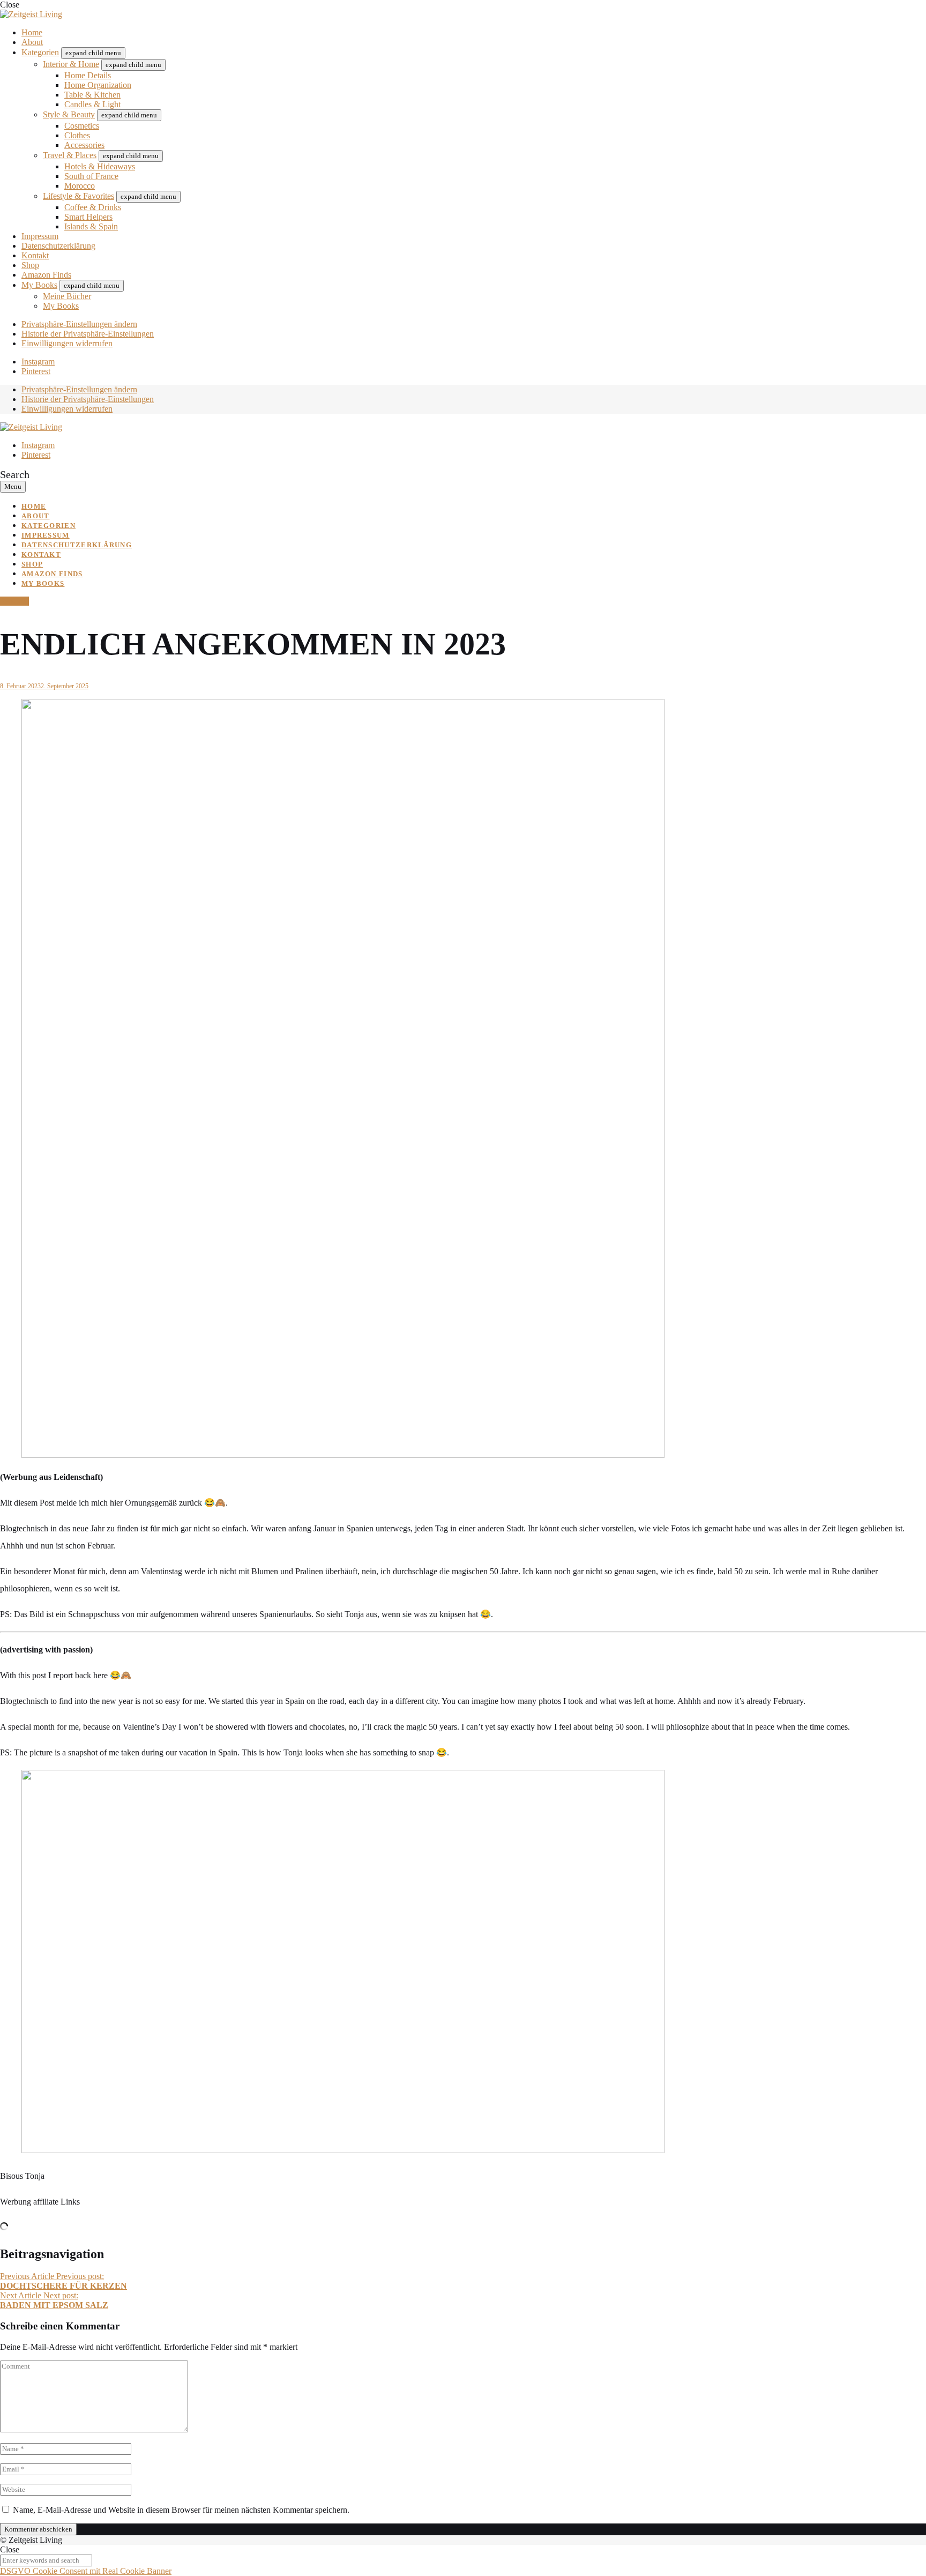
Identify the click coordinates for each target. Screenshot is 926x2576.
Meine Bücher (67, 296)
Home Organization (98, 85)
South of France (91, 176)
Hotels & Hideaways (100, 166)
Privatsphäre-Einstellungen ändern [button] (79, 324)
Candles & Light (92, 104)
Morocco (80, 186)
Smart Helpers (88, 217)
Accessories (84, 145)
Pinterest (36, 371)
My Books (39, 285)
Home (32, 32)
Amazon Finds (46, 275)
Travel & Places (70, 155)
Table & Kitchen (92, 95)
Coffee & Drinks (93, 207)
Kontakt (35, 255)
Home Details (88, 75)
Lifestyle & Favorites (79, 196)
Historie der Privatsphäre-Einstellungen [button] (88, 334)
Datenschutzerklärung (58, 246)
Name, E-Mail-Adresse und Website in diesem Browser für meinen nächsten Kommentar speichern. (181, 2510)
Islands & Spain (91, 226)
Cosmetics (82, 126)
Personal (14, 601)
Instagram (38, 362)
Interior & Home (71, 64)
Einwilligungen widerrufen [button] (67, 343)
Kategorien (40, 52)
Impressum (40, 236)
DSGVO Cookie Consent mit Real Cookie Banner (86, 2571)
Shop (30, 265)
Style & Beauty (69, 114)
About (32, 42)
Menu (13, 486)
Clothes (77, 135)
